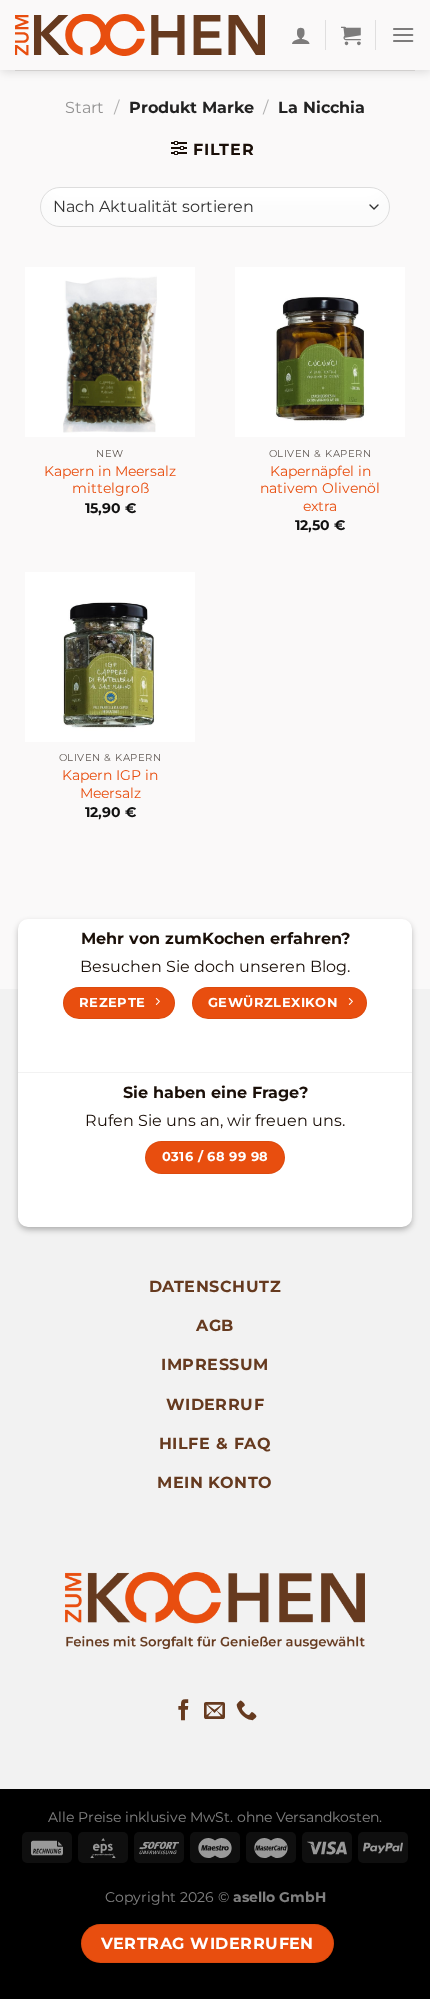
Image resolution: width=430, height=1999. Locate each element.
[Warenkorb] (351, 35)
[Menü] (403, 34)
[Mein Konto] (301, 35)
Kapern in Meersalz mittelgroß (110, 480)
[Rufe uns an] (246, 1711)
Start (84, 107)
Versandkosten (327, 1817)
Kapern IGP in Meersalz (110, 784)
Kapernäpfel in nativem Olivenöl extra (320, 488)
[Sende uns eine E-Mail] (214, 1711)
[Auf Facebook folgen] (183, 1711)
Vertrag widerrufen (207, 1943)
